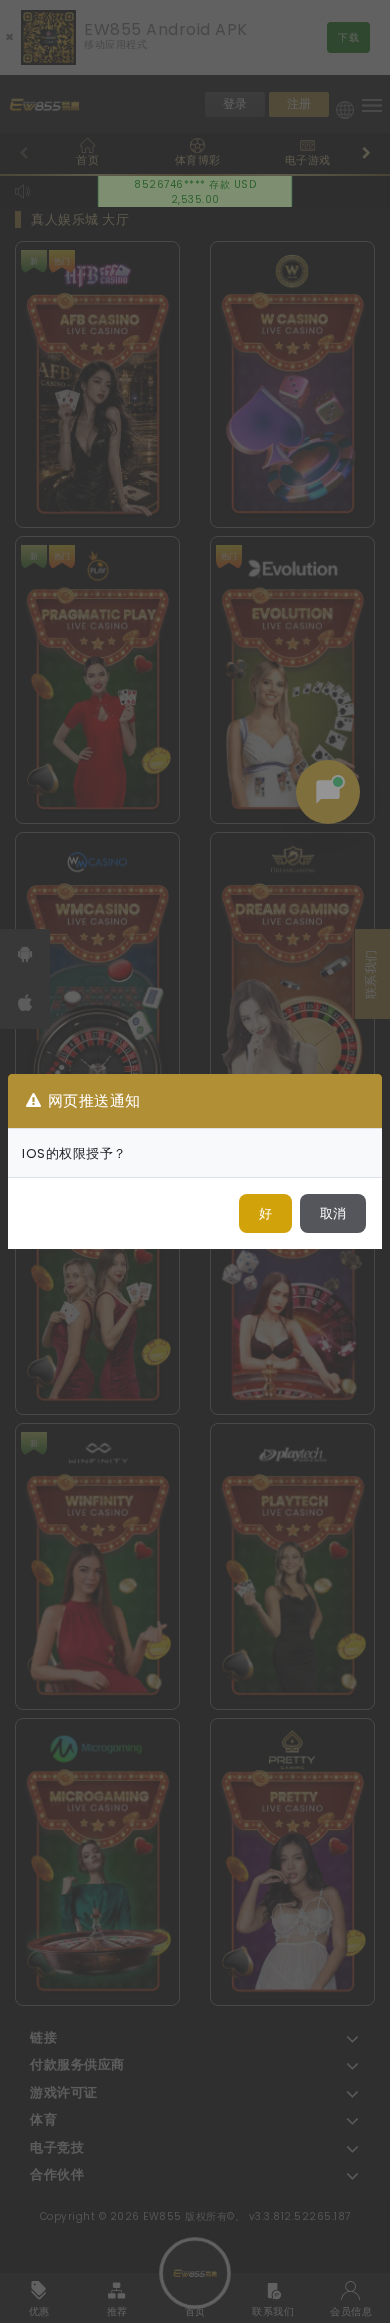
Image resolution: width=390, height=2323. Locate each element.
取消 (333, 1213)
